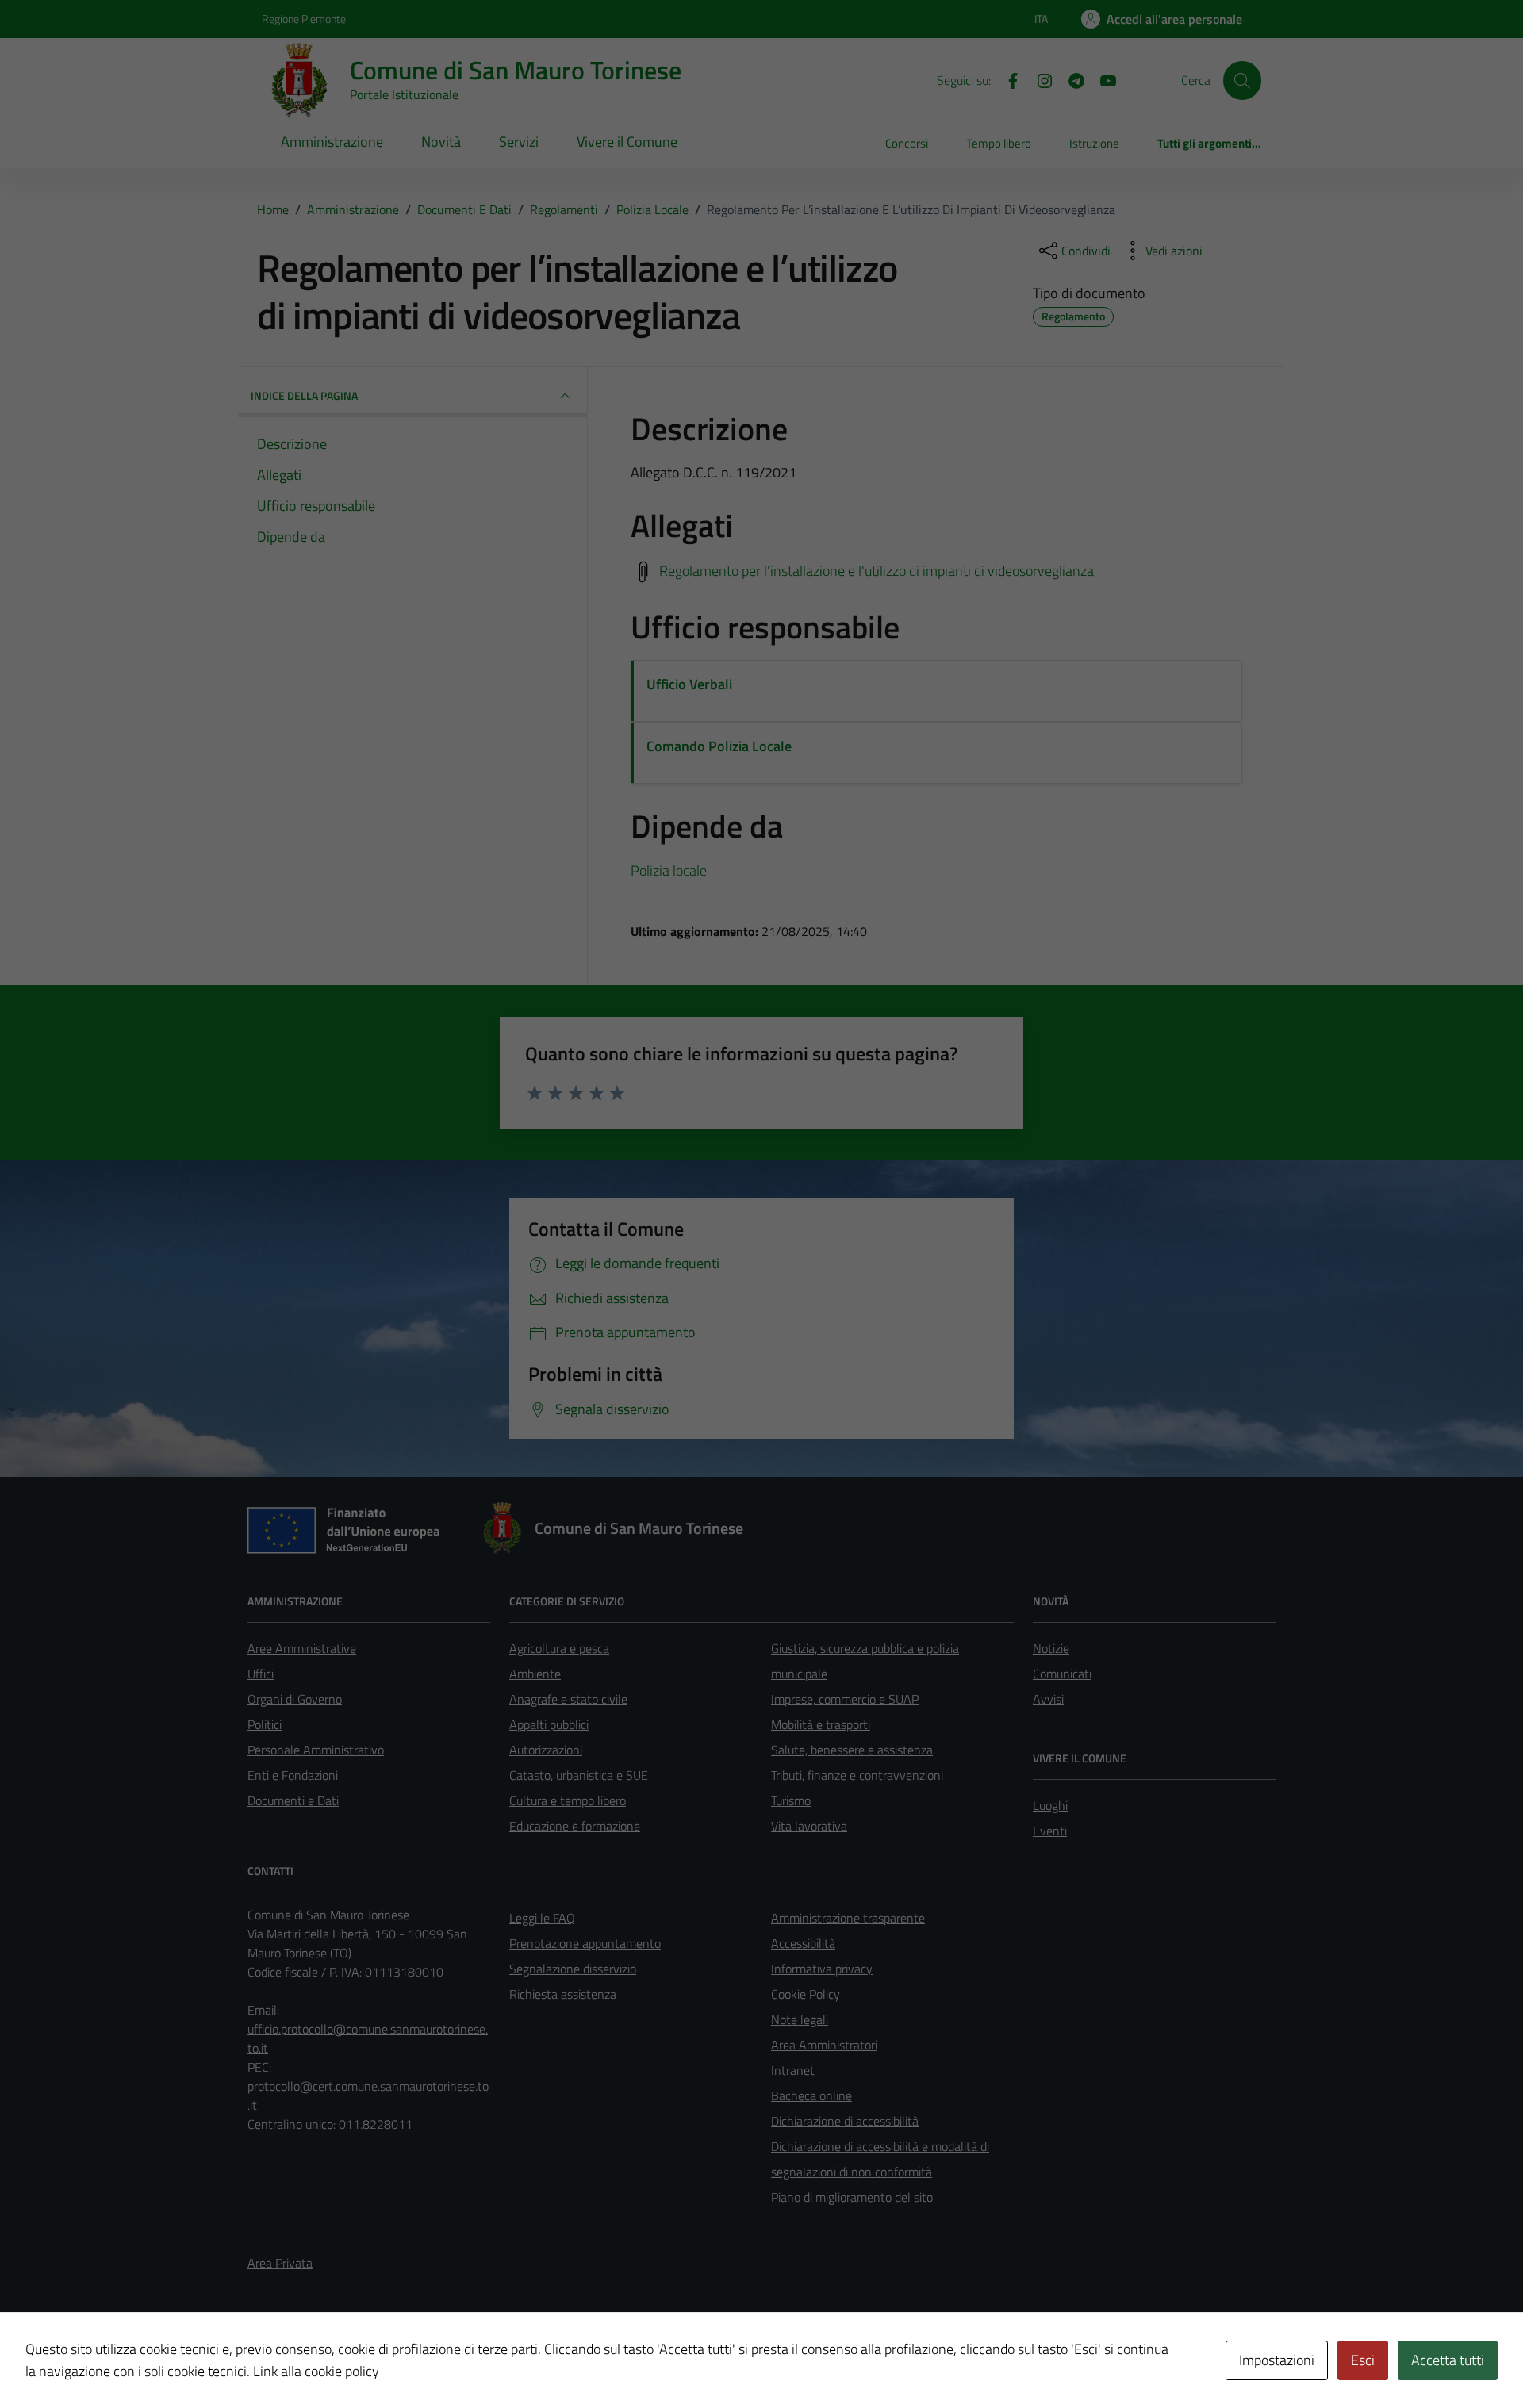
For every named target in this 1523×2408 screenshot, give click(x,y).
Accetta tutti (1448, 2360)
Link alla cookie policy (316, 2371)
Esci (1363, 2360)
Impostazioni (1277, 2360)
